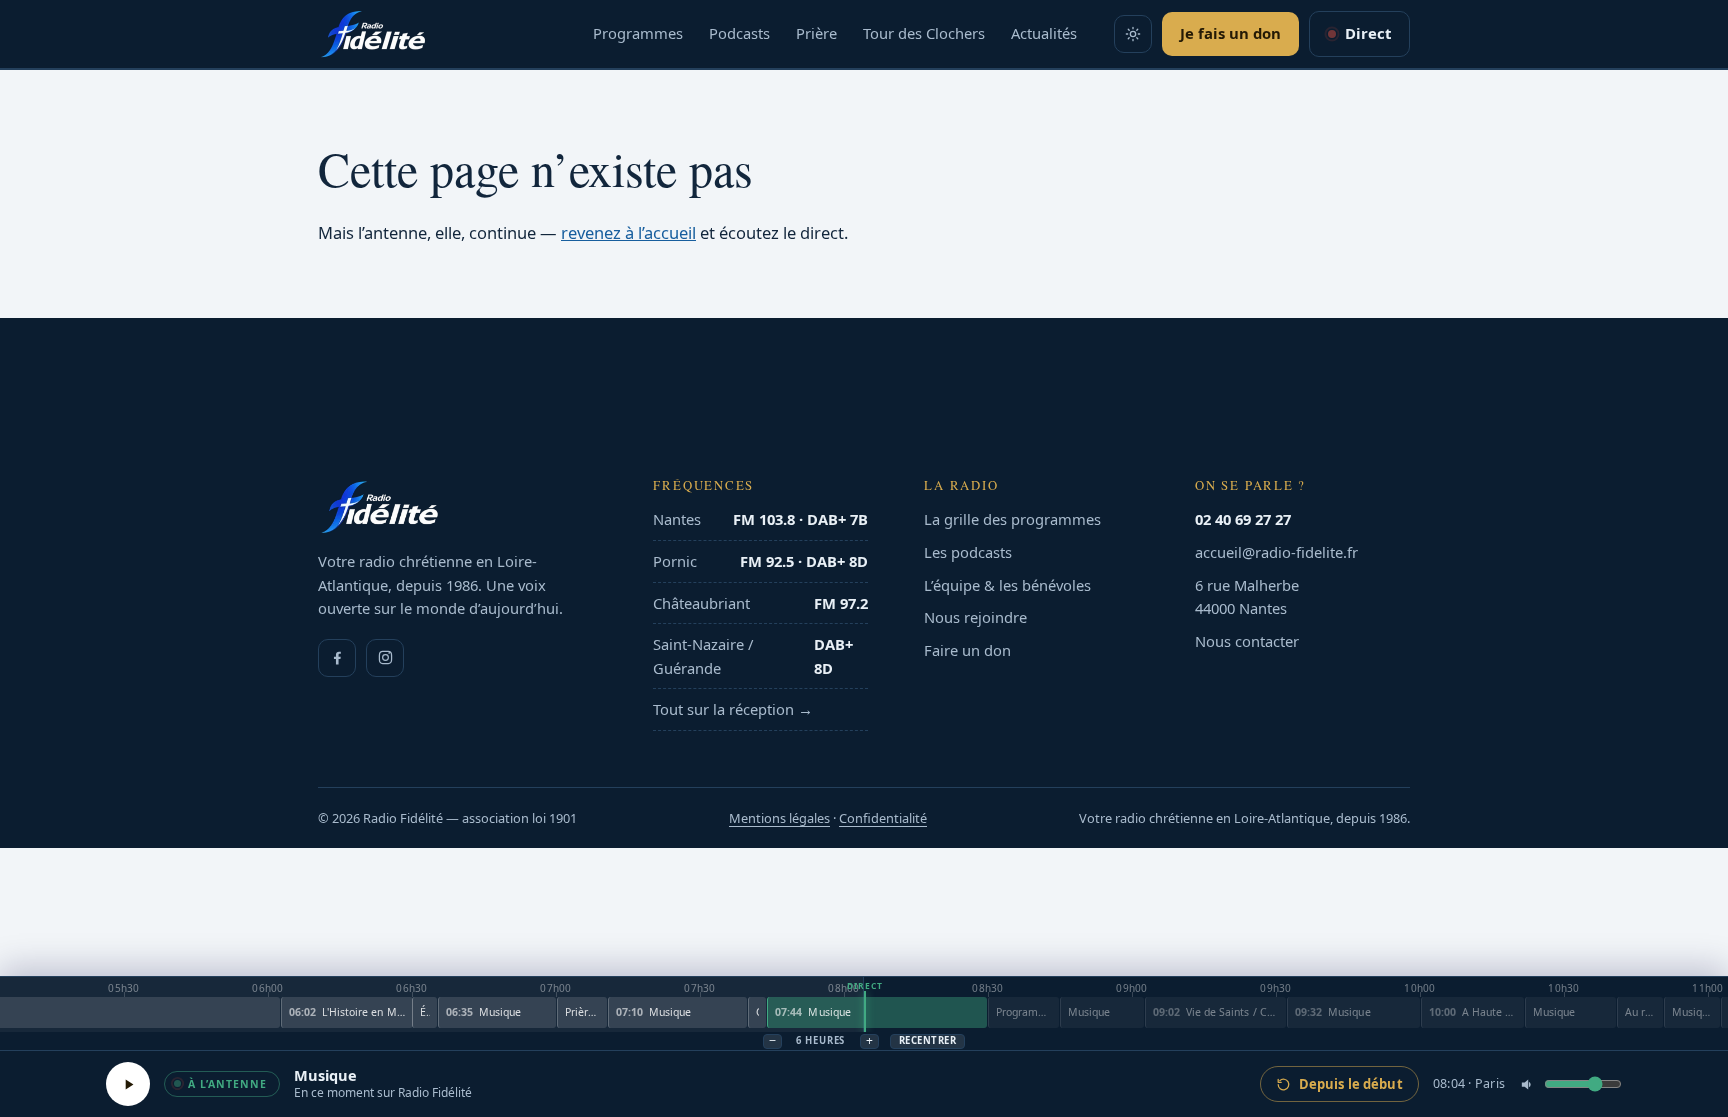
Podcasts (739, 33)
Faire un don (967, 650)
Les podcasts (968, 552)
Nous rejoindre (975, 617)
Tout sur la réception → (733, 709)
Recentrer (927, 1040)
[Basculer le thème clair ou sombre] (1133, 34)
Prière (816, 33)
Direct (1368, 33)
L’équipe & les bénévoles (1007, 585)
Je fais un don (1230, 33)
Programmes (638, 33)
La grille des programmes (1012, 519)
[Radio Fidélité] (457, 507)
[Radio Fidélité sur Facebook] (337, 658)
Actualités (1044, 33)
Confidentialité (883, 818)
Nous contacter (1247, 641)
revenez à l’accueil (628, 232)
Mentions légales (779, 818)
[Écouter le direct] (128, 1084)
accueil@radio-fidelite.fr (1276, 552)
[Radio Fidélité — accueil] (373, 34)
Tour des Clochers (924, 33)
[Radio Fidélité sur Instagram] (385, 658)
